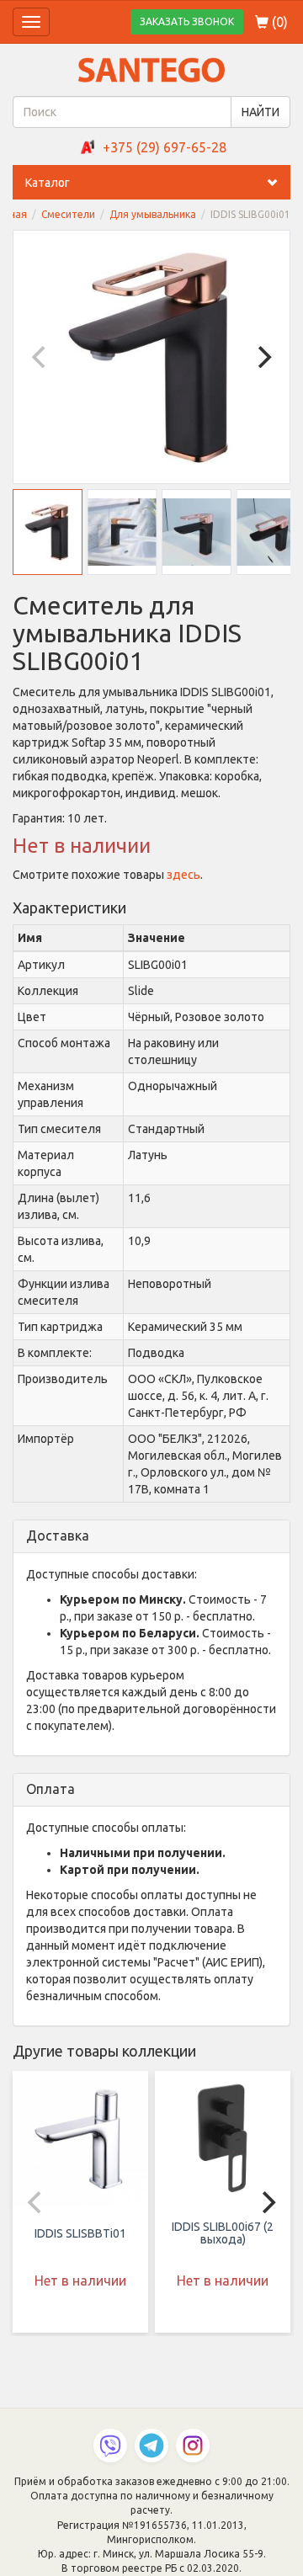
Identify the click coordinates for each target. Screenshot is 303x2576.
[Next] (263, 357)
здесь (183, 875)
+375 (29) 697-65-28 (165, 147)
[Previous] (40, 357)
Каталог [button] (48, 183)
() (278, 22)
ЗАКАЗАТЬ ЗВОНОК (187, 21)
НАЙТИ (260, 112)
